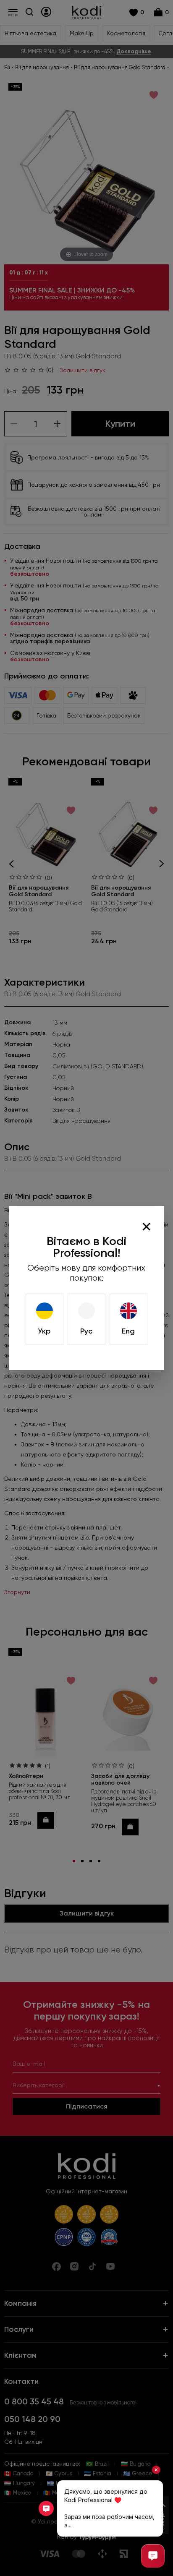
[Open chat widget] (153, 2556)
